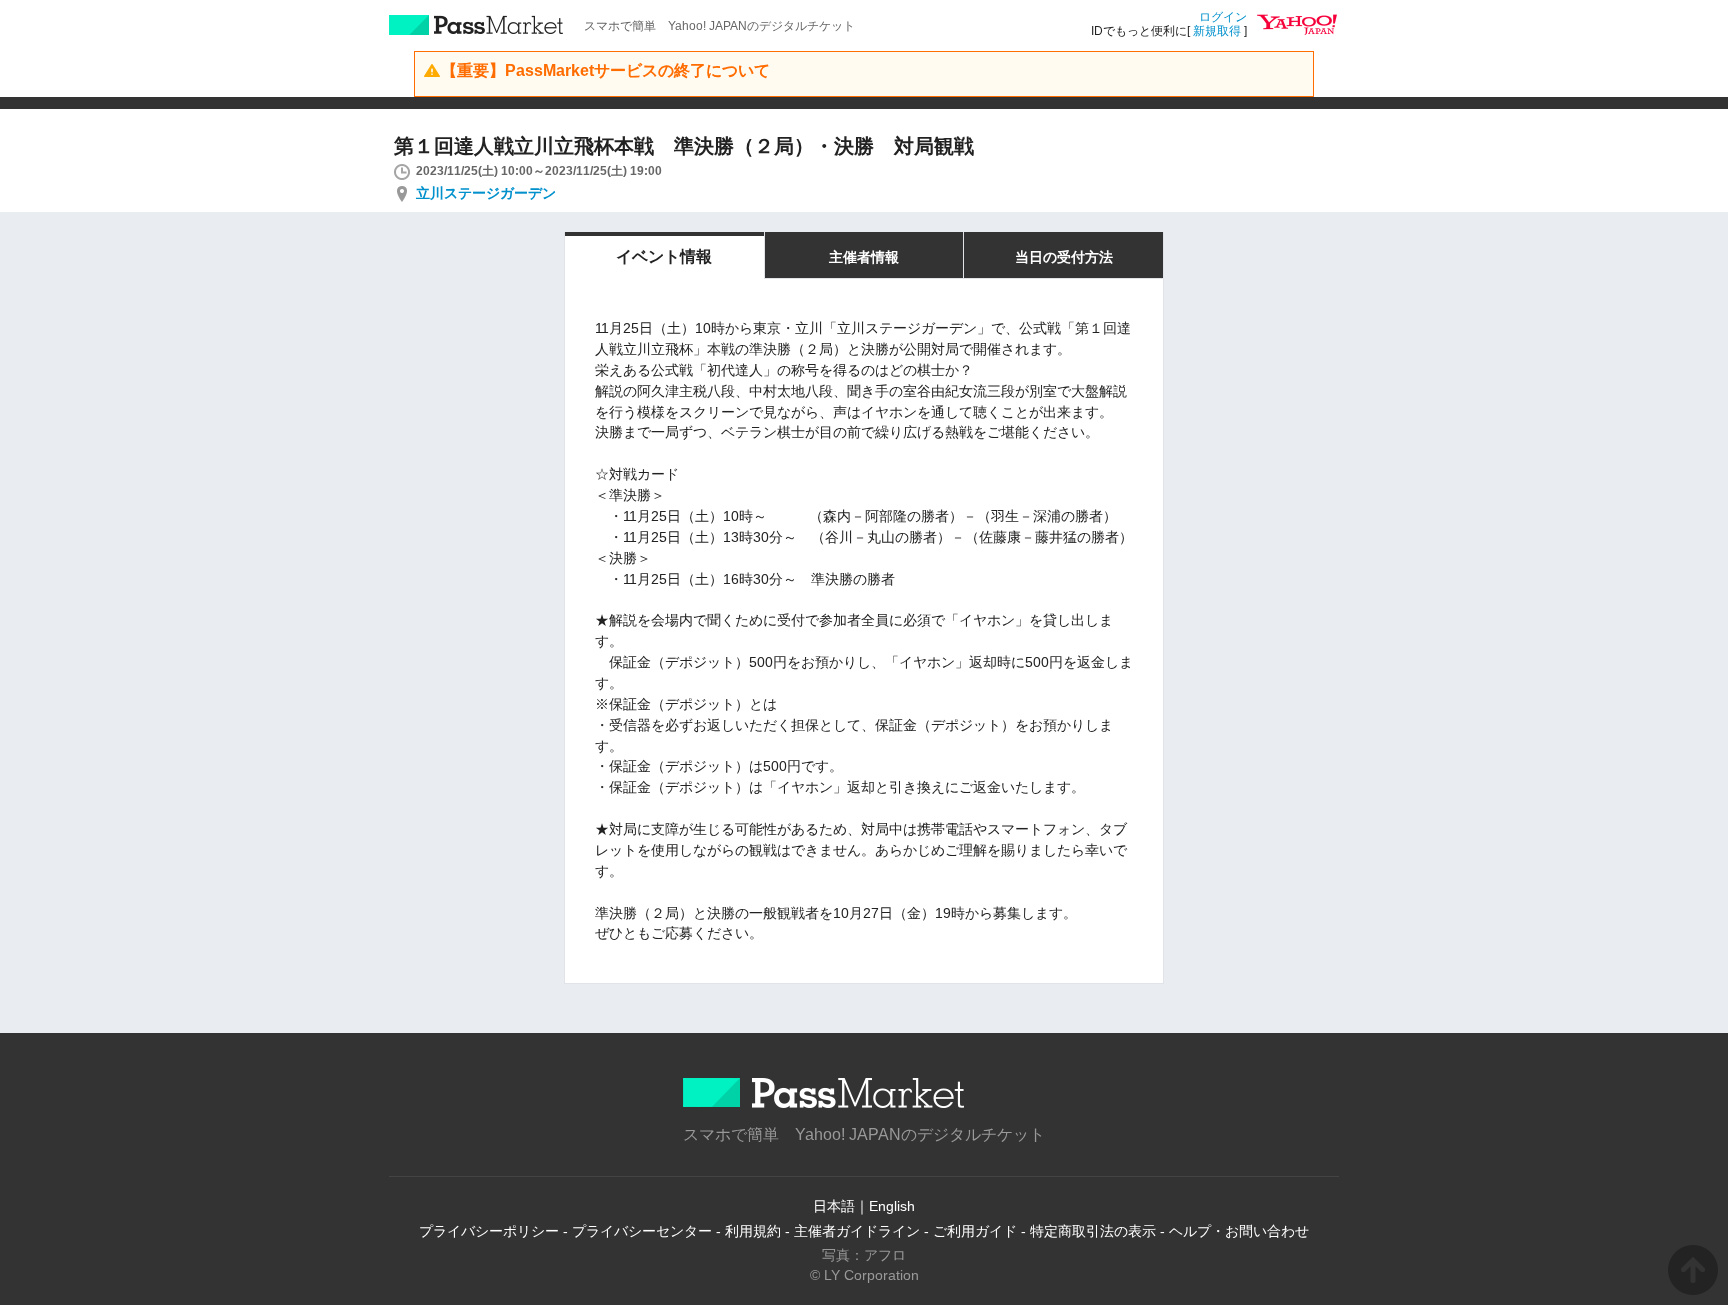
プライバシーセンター (642, 1231)
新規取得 (1217, 31)
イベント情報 (664, 256)
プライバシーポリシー (489, 1231)
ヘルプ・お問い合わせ (1239, 1231)
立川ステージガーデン (486, 193)
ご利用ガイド (975, 1231)
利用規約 (753, 1231)
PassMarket (476, 25)
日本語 (834, 1206)
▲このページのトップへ (1693, 1270)
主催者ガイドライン (857, 1231)
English (892, 1206)
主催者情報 (864, 257)
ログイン (1223, 17)
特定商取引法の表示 (1093, 1231)
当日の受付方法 (1064, 257)
